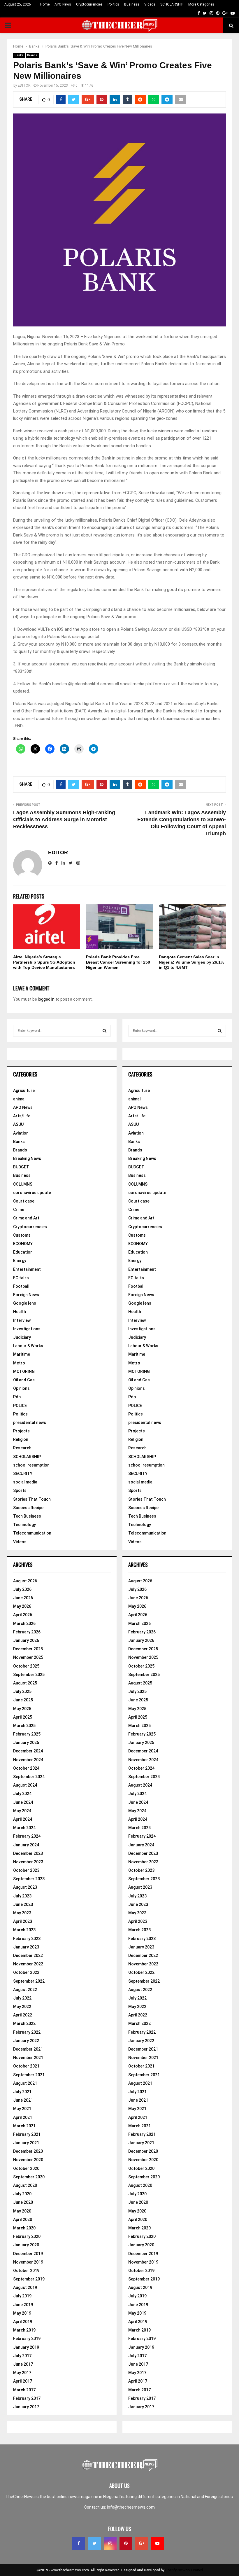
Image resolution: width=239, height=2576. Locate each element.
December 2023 (28, 1853)
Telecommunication (32, 1533)
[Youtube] (157, 2543)
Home (45, 4)
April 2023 (23, 1921)
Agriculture (24, 1090)
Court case (24, 1201)
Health (20, 1312)
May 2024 (22, 1811)
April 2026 (23, 1615)
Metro (19, 1363)
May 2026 (22, 1606)
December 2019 (28, 2254)
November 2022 (28, 1964)
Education (23, 1252)
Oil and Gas (24, 1380)
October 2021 (26, 2066)
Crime (19, 1210)
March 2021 (24, 2126)
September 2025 (29, 1675)
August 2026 (25, 1581)
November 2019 (28, 2262)
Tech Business (27, 1516)
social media (25, 1482)
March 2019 (24, 2330)
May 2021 (22, 2109)
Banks (19, 55)
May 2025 (22, 1709)
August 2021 (25, 2083)
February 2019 (27, 2339)
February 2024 (27, 1836)
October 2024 (26, 1768)
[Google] (142, 2543)
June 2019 (23, 2305)
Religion (21, 1439)
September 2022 (29, 1981)
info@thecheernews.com (131, 2507)
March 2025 (24, 1726)
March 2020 (24, 2228)
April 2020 (23, 2220)
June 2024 (23, 1802)
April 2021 (23, 2117)
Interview (22, 1320)
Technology (24, 1525)
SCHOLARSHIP (172, 4)
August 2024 (25, 1785)
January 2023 (26, 1947)
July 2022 (22, 1998)
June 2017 (23, 2364)
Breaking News (27, 1158)
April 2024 (23, 1819)
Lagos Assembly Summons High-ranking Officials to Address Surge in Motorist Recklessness (64, 819)
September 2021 (29, 2075)
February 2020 (27, 2236)
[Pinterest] (126, 2543)
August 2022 (25, 1990)
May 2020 (22, 2211)
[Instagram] (110, 2543)
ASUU (18, 1124)
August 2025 (25, 1683)
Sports (20, 1490)
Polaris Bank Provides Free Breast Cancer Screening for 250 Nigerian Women (118, 962)
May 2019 (22, 2313)
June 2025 (23, 1700)
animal (19, 1099)
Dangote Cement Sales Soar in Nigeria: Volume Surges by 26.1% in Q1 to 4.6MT (191, 962)
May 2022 (22, 2007)
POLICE (20, 1406)
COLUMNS (23, 1184)
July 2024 (22, 1794)
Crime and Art (26, 1218)
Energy (20, 1261)
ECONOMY (23, 1244)
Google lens (25, 1303)
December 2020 (28, 2151)
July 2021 (22, 2092)
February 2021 (27, 2134)
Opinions (21, 1388)
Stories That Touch (32, 1499)
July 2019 (22, 2296)
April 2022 (23, 2015)
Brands (32, 55)
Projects (21, 1431)
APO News (63, 4)
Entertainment (27, 1269)
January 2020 (26, 2245)
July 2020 (22, 2194)
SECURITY (23, 1474)
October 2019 (26, 2271)
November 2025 (28, 1657)
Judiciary (22, 1337)
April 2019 (23, 2322)
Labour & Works (28, 1346)
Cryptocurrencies (89, 4)
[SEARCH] (104, 1031)
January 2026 (26, 1640)
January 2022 (26, 2041)
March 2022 (24, 2023)
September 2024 (29, 1777)
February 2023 (27, 1939)
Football (21, 1286)
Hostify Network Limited (184, 2570)
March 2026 (24, 1623)
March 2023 (24, 1930)
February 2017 (27, 2398)
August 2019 (25, 2287)
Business (132, 4)
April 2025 (23, 1717)
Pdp (17, 1397)
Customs (22, 1235)
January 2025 (26, 1743)
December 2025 (28, 1649)
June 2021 (23, 2100)
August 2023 (25, 1887)
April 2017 (23, 2381)
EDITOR (24, 85)
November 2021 (28, 2058)
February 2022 (27, 2032)
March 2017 (24, 2390)
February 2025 (27, 1734)
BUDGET (21, 1167)
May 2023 (22, 1913)
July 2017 (22, 2356)
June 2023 (23, 1904)
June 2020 (23, 2202)
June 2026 (23, 1598)
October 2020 (26, 2168)
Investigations (27, 1329)
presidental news (30, 1422)
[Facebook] (79, 2543)
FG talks (21, 1278)
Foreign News (26, 1295)
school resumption (31, 1465)
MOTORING (24, 1371)
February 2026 (27, 1632)
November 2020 (28, 2160)
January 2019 (26, 2347)
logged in (46, 999)
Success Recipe (28, 1508)
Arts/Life (22, 1116)
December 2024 (28, 1751)
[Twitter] (94, 2543)
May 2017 (22, 2373)
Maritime (22, 1354)
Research (22, 1448)
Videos (150, 4)
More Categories (201, 4)
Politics (113, 4)
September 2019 (29, 2279)
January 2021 (26, 2143)
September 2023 (29, 1879)
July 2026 (22, 1589)
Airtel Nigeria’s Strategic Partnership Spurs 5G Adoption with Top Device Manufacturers (44, 962)
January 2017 (26, 2407)
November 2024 (28, 1760)
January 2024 (26, 1845)
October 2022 (26, 1972)
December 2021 (28, 2049)
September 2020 (29, 2177)
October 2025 (26, 1666)
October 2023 (26, 1870)
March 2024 (24, 1828)
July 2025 (22, 1691)
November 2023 (28, 1862)
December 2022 (28, 1955)
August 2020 (25, 2185)
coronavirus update (32, 1193)
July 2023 (22, 1896)
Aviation (21, 1133)
